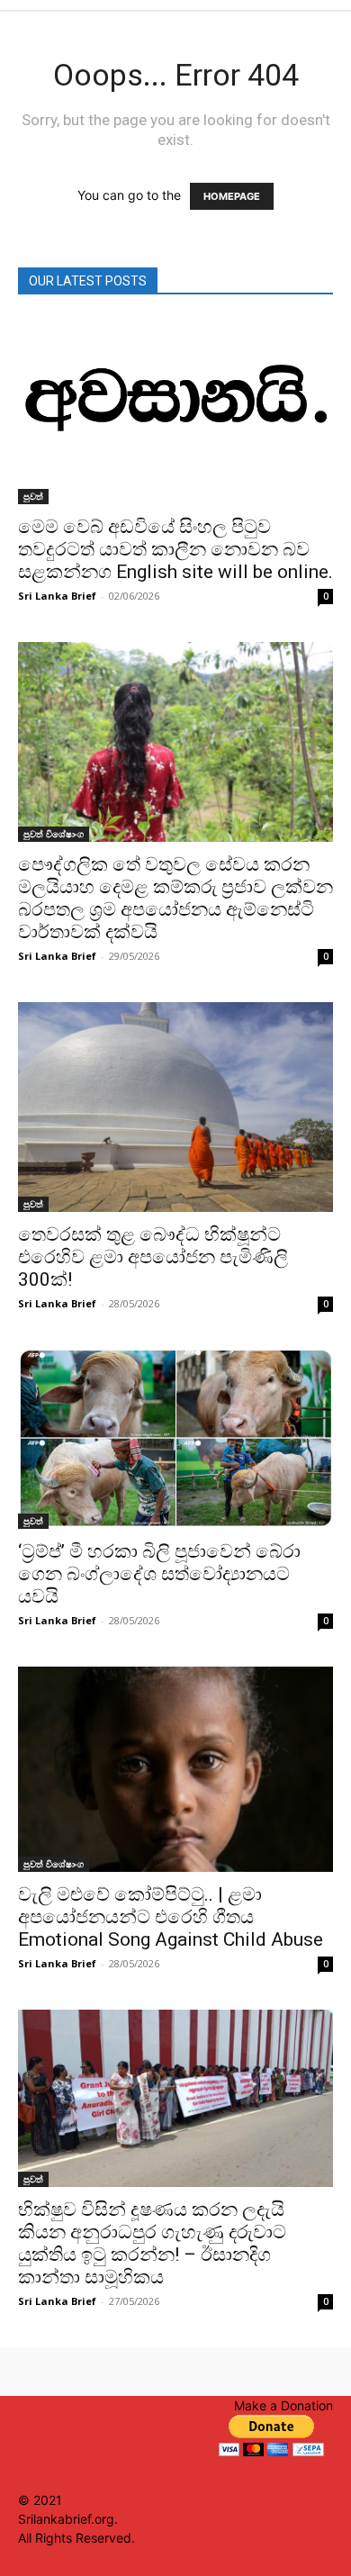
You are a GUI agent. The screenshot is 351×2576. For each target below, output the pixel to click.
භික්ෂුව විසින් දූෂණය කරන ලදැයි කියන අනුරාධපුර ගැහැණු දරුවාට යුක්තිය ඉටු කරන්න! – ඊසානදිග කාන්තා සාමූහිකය (152, 2243)
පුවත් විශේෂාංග (54, 834)
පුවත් (33, 496)
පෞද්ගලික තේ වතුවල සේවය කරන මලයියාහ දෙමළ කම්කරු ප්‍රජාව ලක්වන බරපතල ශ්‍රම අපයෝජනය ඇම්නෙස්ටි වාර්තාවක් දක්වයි (175, 898)
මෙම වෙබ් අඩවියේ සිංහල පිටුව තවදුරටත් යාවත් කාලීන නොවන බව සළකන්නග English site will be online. (175, 549)
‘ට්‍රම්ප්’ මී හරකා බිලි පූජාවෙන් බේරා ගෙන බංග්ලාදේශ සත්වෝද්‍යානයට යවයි (159, 1574)
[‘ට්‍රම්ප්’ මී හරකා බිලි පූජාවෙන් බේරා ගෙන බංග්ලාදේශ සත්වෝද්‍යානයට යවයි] (175, 1439)
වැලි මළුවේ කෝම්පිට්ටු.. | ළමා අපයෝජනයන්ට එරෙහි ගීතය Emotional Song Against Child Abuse (171, 1917)
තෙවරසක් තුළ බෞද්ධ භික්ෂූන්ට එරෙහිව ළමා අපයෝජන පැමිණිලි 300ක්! (153, 1257)
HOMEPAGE (232, 196)
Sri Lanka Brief (57, 596)
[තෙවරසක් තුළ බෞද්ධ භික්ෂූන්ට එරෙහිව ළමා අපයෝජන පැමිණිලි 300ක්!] (175, 1107)
